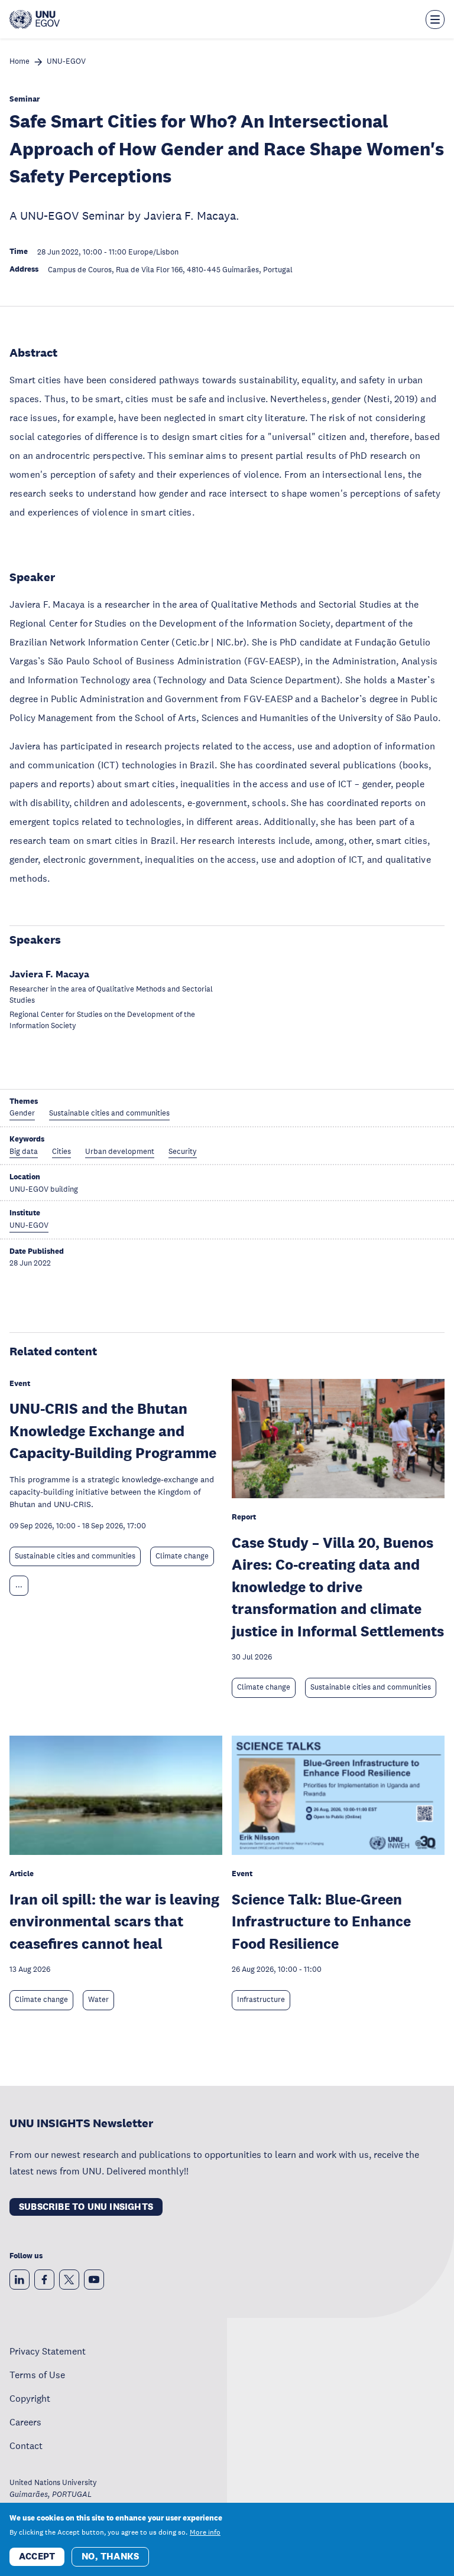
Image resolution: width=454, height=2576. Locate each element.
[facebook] (44, 2280)
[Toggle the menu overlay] (435, 19)
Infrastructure (261, 2000)
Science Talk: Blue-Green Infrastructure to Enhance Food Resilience (321, 1921)
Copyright (30, 2398)
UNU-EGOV (66, 62)
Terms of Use (37, 2375)
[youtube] (94, 2280)
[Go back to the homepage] (35, 19)
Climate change (182, 1556)
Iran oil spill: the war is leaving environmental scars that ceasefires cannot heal (114, 1921)
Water (98, 2000)
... (19, 1585)
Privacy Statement (48, 2351)
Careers (25, 2422)
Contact (26, 2445)
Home (20, 62)
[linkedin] (20, 2280)
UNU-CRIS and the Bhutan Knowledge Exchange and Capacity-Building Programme (113, 1430)
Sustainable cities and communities (75, 1556)
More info (205, 2532)
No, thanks (110, 2556)
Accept (37, 2556)
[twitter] (69, 2280)
